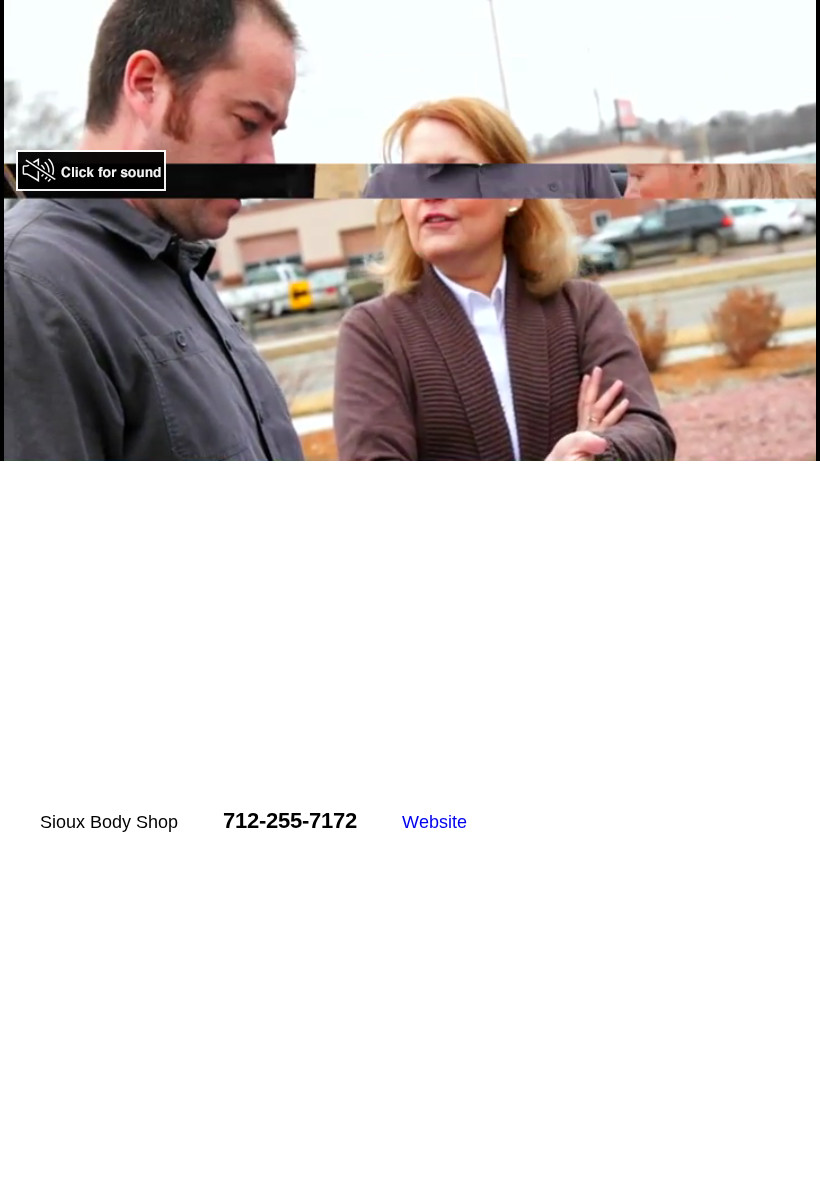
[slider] (388, 446)
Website (434, 822)
